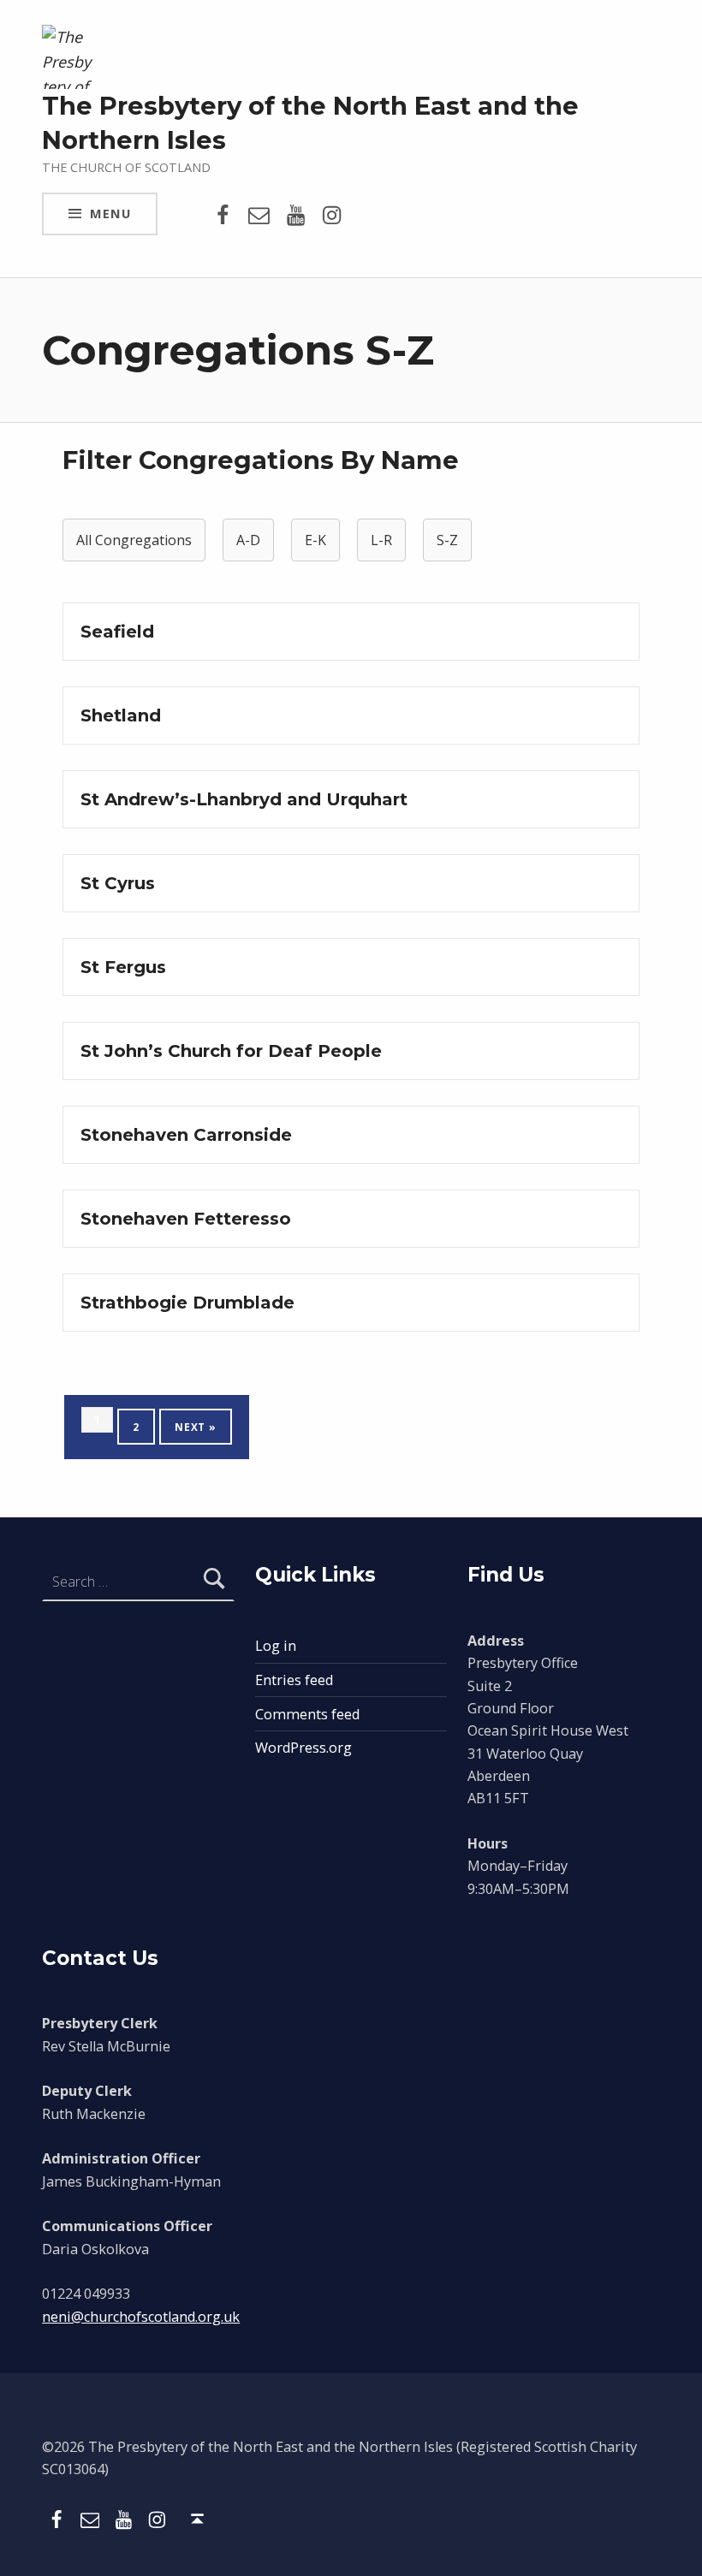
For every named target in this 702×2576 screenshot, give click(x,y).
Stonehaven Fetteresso (186, 1219)
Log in (276, 1646)
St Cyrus (118, 883)
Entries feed (294, 1680)
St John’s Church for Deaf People (231, 1051)
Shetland (121, 715)
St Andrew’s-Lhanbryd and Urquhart (244, 799)
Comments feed (307, 1714)
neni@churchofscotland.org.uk (141, 2317)
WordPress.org (303, 1748)
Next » (196, 1427)
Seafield (117, 632)
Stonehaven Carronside (186, 1135)
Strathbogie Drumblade (187, 1303)
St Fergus (123, 967)
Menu (110, 213)
